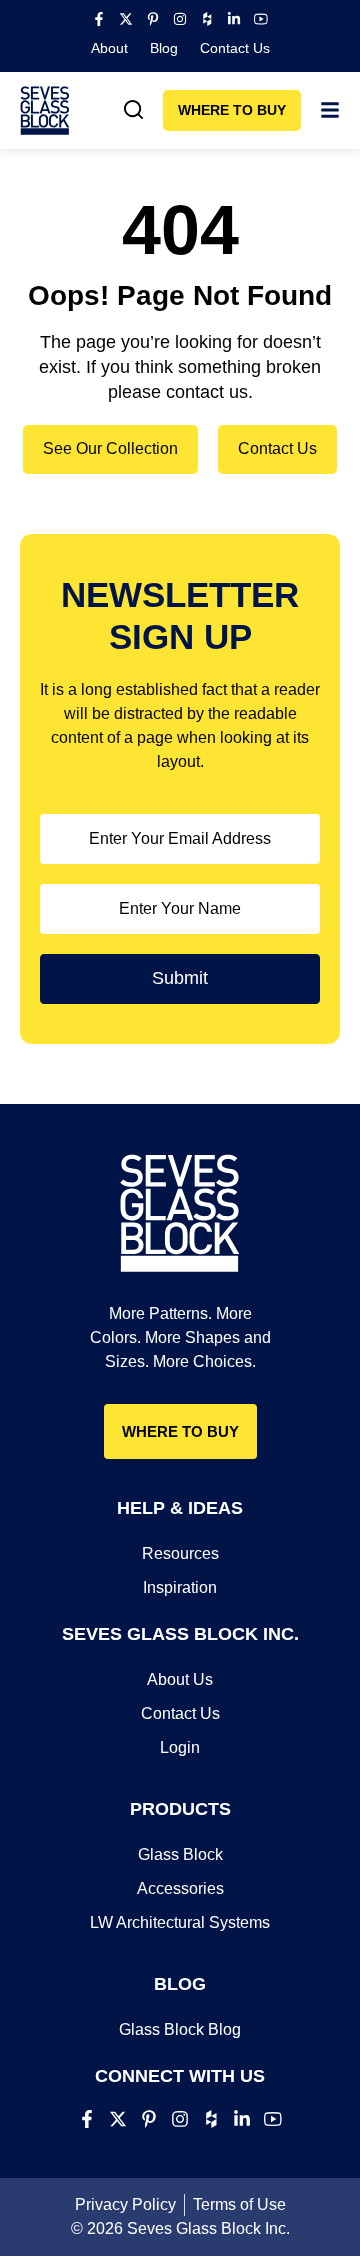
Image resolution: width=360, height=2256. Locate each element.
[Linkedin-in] (234, 19)
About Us (180, 1679)
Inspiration (180, 1587)
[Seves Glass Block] (45, 110)
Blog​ (164, 48)
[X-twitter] (126, 19)
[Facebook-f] (99, 19)
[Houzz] (207, 19)
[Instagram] (180, 19)
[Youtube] (261, 19)
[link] (134, 110)
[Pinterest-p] (153, 19)
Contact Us (235, 48)
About (109, 48)
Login (180, 1747)
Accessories (180, 1888)
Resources (180, 1553)
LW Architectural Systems (180, 1922)
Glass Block (180, 1854)
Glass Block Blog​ (180, 2029)
